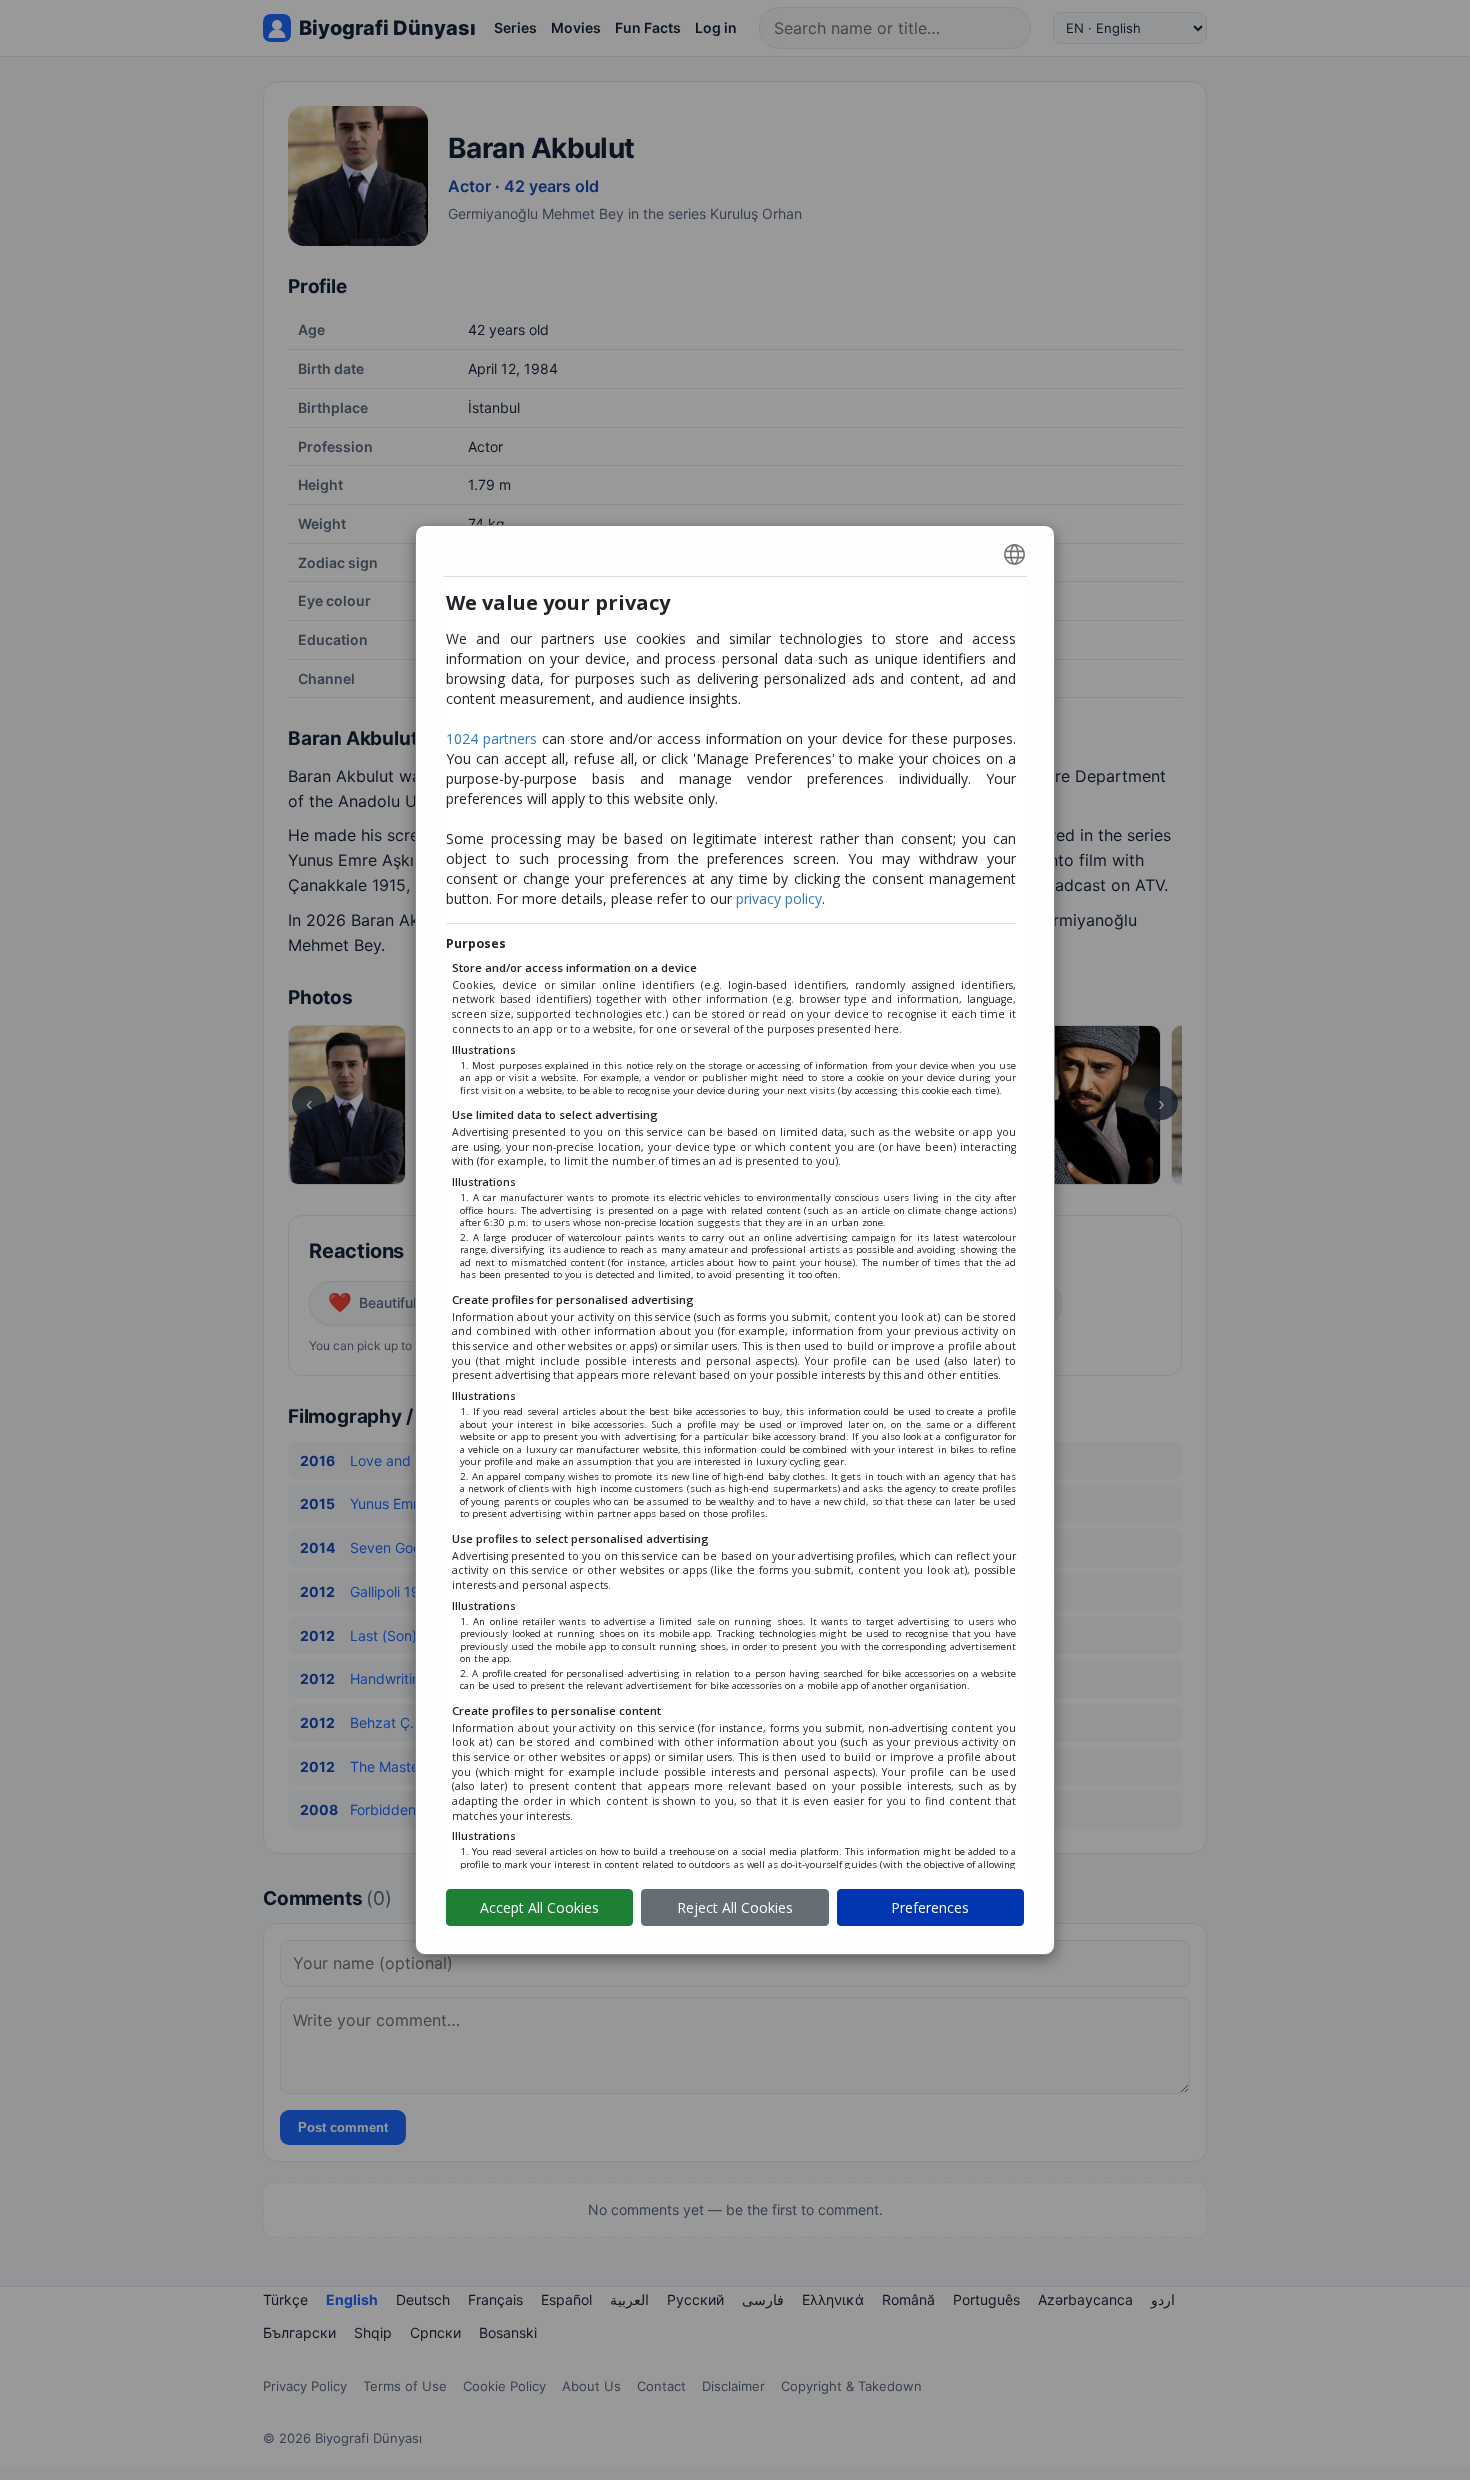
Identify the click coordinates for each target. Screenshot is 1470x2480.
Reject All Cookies (735, 1907)
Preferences (930, 1907)
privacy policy (779, 898)
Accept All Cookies (539, 1907)
